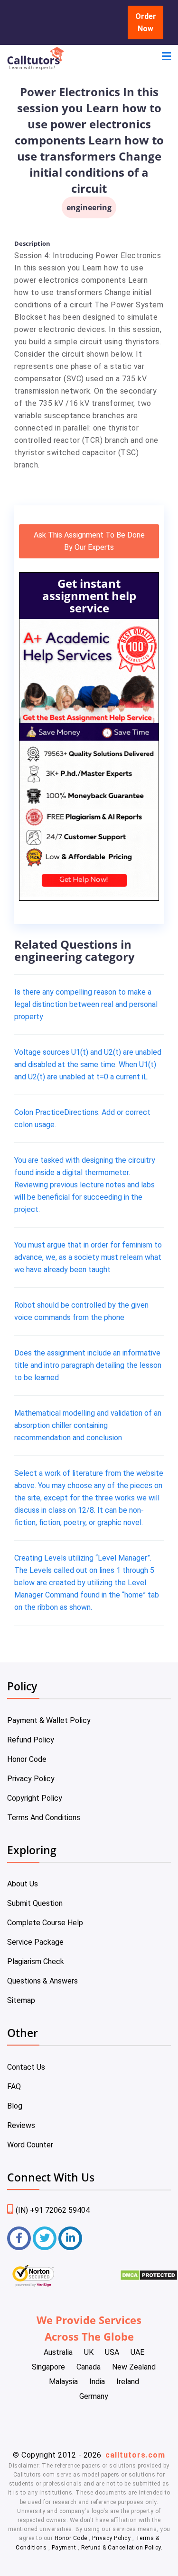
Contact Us (26, 2067)
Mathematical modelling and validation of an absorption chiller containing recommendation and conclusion (88, 1425)
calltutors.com (135, 2455)
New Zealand (134, 2367)
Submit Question (35, 1903)
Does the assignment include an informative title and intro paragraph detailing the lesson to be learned (88, 1365)
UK (89, 2352)
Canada (89, 2367)
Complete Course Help (45, 1923)
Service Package (35, 1942)
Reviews (21, 2125)
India (97, 2382)
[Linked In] (70, 2238)
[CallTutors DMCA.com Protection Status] (149, 2278)
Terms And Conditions (44, 1818)
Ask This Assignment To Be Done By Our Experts (89, 541)
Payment (64, 2548)
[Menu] (166, 58)
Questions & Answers (42, 1981)
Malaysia (63, 2382)
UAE (137, 2352)
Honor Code (27, 1759)
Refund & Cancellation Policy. (122, 2548)
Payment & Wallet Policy (49, 1720)
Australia (58, 2352)
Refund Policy (31, 1740)
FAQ (14, 2087)
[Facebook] (19, 2238)
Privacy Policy (31, 1779)
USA (112, 2352)
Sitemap (21, 2000)
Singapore (48, 2367)
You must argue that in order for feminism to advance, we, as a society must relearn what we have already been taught (88, 1257)
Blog (15, 2106)
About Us (23, 1884)
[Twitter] (45, 2238)
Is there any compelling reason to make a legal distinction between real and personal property (86, 1004)
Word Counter (30, 2145)
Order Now (146, 22)
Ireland (128, 2382)
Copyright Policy (35, 1798)
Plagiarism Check (36, 1961)
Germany (94, 2396)
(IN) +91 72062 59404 (53, 2210)
